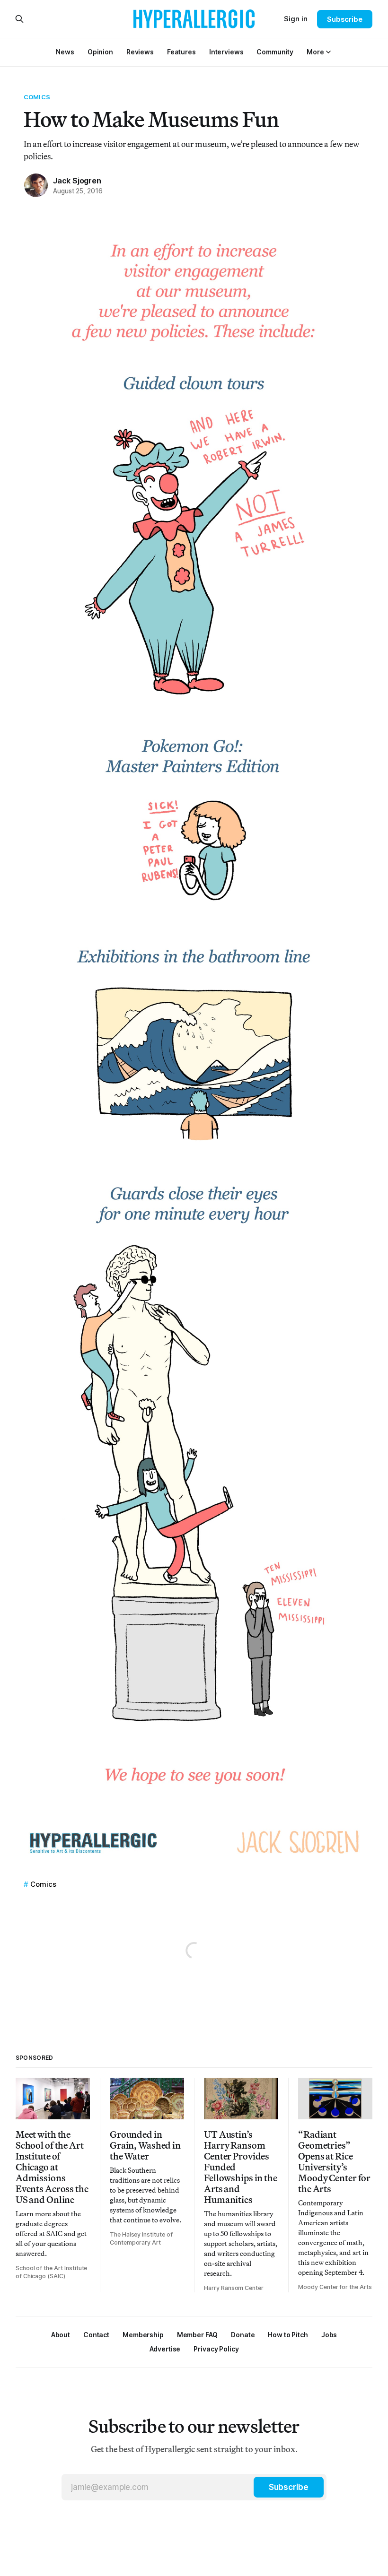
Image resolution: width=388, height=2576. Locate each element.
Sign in (296, 19)
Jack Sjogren (77, 181)
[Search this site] (19, 19)
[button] (315, 52)
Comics (37, 97)
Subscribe (345, 19)
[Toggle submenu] (328, 52)
